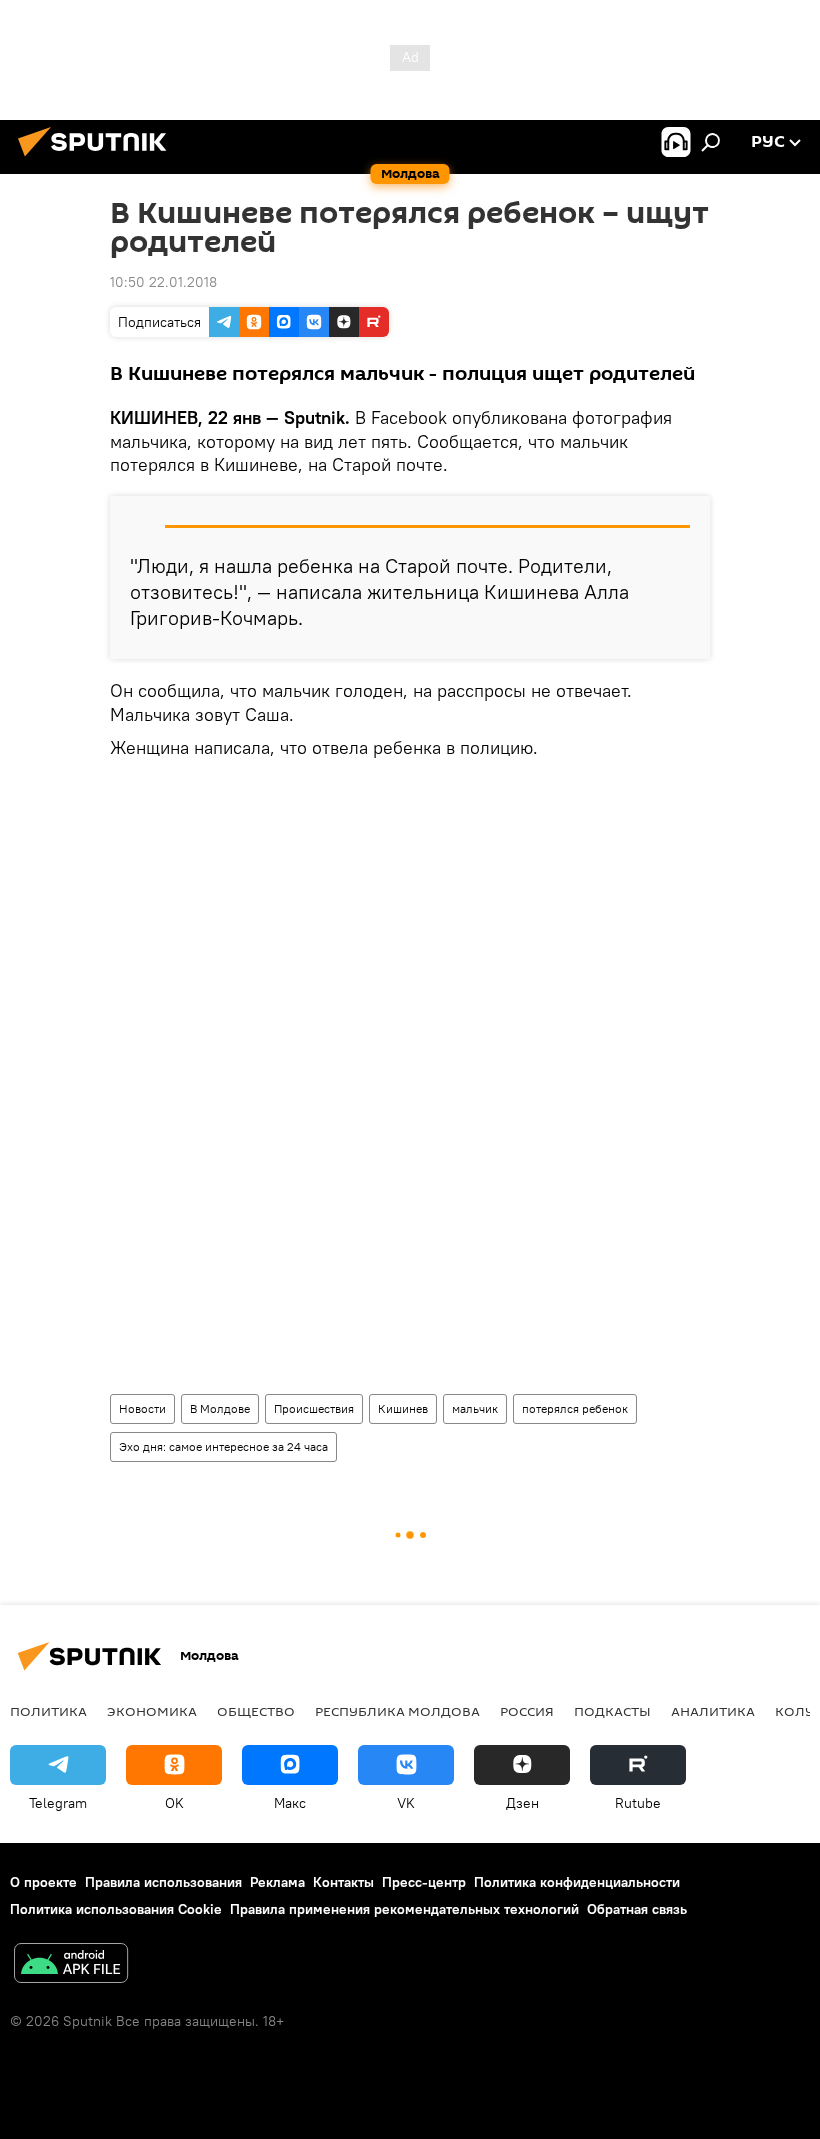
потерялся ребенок (575, 1408)
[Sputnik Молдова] (98, 159)
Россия (527, 1711)
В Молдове (220, 1408)
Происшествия (314, 1408)
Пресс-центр (424, 1882)
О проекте (43, 1882)
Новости (142, 1408)
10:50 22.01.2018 (163, 282)
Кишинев (403, 1408)
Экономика (152, 1711)
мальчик (475, 1408)
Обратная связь (637, 1909)
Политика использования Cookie (116, 1909)
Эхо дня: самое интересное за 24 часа (223, 1446)
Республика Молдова (397, 1711)
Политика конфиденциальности (577, 1882)
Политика (48, 1711)
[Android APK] (71, 1965)
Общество (256, 1711)
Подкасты (612, 1711)
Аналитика (713, 1711)
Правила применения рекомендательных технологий (404, 1909)
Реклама (277, 1882)
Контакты (343, 1882)
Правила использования (163, 1882)
